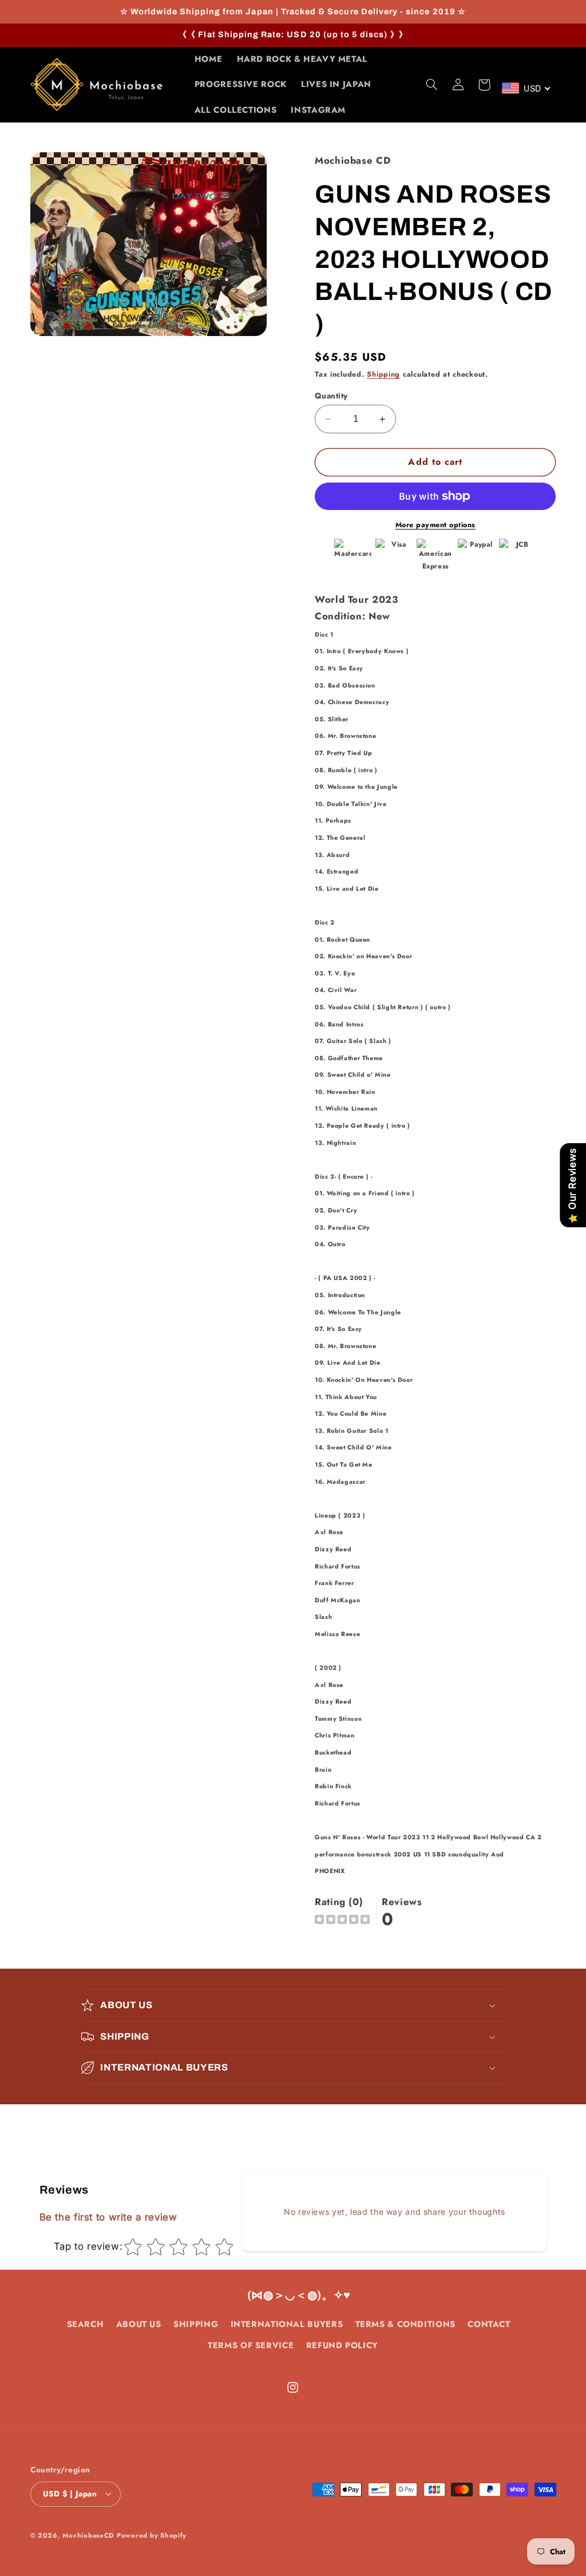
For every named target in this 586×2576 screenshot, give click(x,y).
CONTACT (489, 2324)
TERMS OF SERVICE (251, 2345)
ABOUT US (139, 2324)
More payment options (436, 525)
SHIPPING (196, 2324)
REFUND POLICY (342, 2345)
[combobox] (527, 88)
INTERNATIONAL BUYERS (287, 2324)
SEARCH (86, 2324)
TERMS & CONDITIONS (405, 2324)
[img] (342, 1921)
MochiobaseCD (88, 2535)
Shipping (383, 374)
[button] (431, 85)
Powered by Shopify (152, 2535)
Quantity (331, 396)
